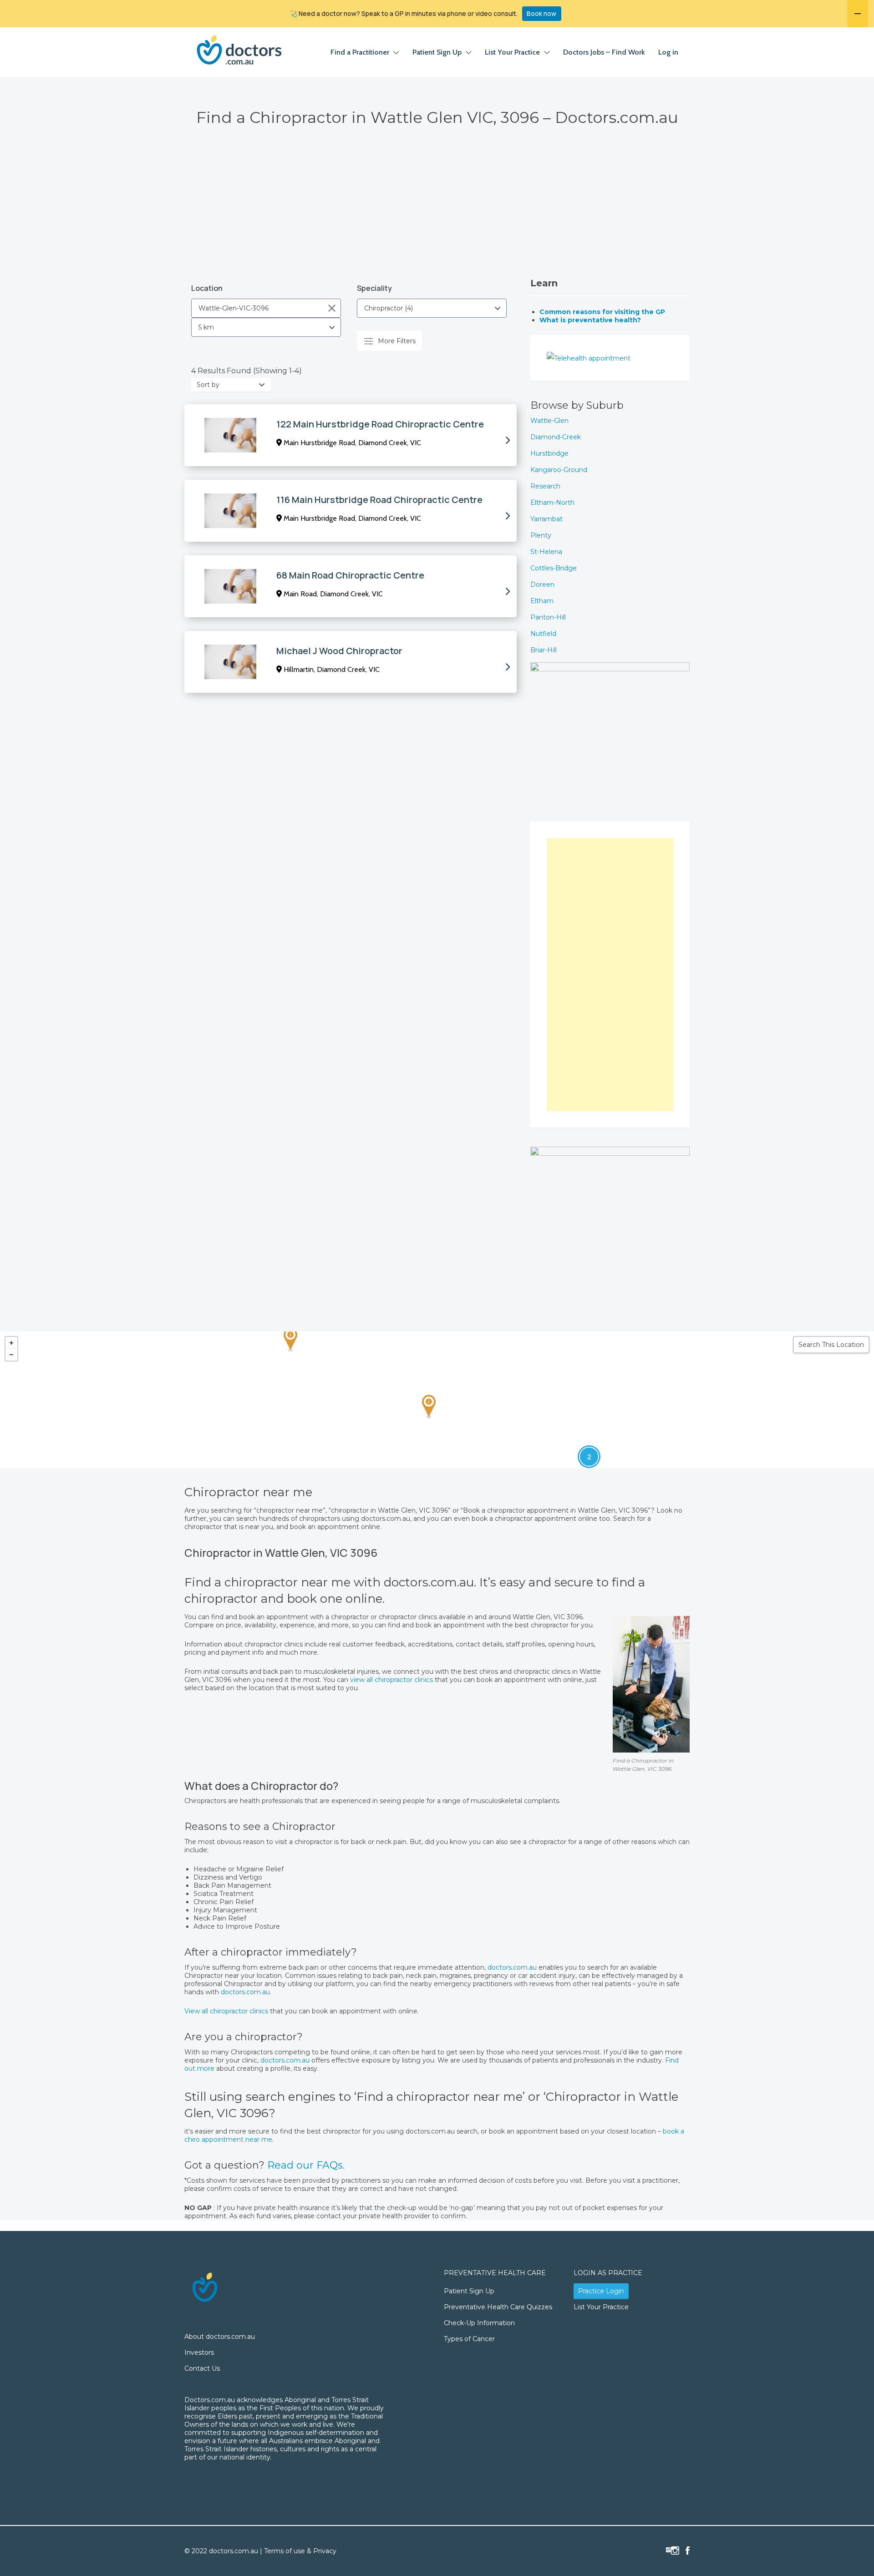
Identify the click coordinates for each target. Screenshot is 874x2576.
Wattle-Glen (549, 421)
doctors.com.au (513, 1967)
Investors (199, 2352)
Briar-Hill (544, 650)
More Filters (397, 341)
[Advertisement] (437, 209)
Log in (668, 52)
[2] (580, 1448)
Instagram (675, 2551)
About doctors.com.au (220, 2337)
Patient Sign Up (437, 52)
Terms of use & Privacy (300, 2551)
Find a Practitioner (360, 52)
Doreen (542, 584)
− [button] (11, 1355)
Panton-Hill (548, 617)
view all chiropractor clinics (391, 1680)
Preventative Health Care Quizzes (498, 2307)
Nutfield (543, 634)
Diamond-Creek (556, 437)
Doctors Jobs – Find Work (604, 52)
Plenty (541, 535)
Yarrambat (546, 519)
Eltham (542, 601)
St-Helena (546, 552)
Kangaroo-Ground (559, 470)
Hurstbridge (549, 453)
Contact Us (202, 2368)
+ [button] (11, 1343)
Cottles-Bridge (554, 568)
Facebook (688, 2551)
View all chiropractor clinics (226, 2011)
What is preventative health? (590, 320)
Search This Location (831, 1345)
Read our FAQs (305, 2165)
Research (545, 486)
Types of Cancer (469, 2339)
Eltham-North (552, 503)
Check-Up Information (479, 2323)
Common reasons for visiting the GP (602, 312)
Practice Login (601, 2291)
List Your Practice (512, 52)
